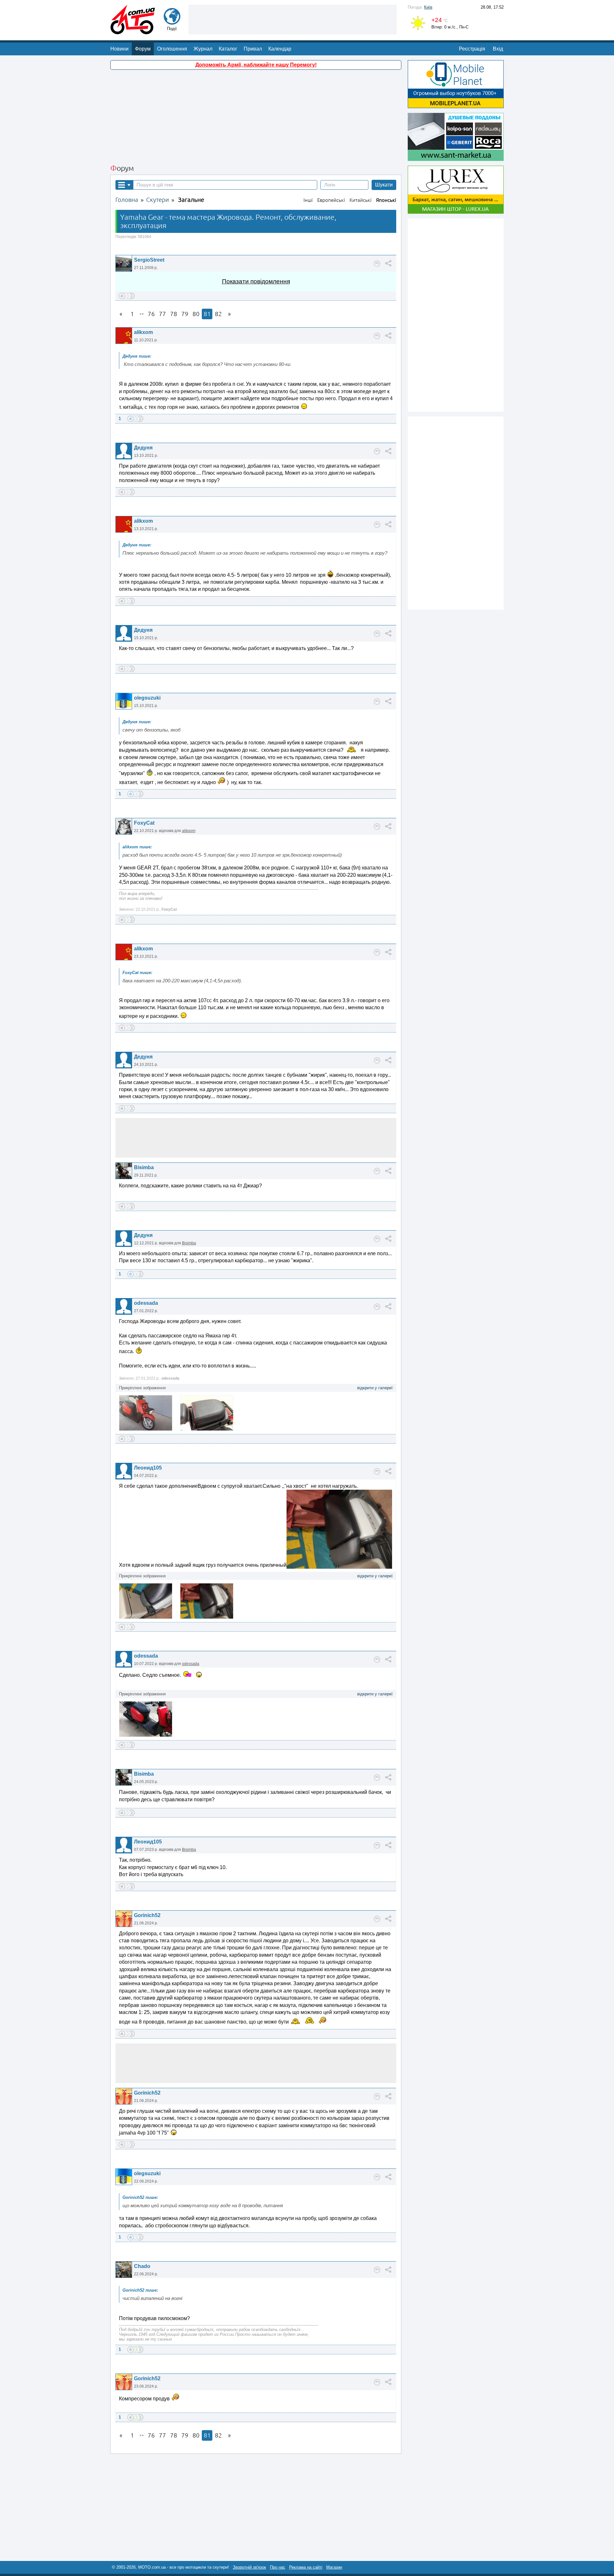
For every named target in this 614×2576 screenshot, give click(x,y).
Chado (142, 2266)
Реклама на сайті (306, 2567)
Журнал (203, 49)
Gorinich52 (147, 1915)
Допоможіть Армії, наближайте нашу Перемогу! (256, 65)
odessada (146, 1303)
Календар (280, 49)
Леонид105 (148, 1468)
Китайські (361, 200)
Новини (119, 49)
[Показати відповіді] (377, 264)
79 (185, 314)
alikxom (143, 332)
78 (174, 314)
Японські (386, 200)
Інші (308, 200)
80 (196, 314)
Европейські (331, 200)
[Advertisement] (293, 19)
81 (207, 314)
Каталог (228, 49)
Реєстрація (472, 49)
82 (218, 314)
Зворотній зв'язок (249, 2567)
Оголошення (172, 49)
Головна (127, 200)
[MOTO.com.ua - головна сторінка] (133, 31)
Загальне (191, 200)
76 (151, 314)
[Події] (172, 22)
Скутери (157, 200)
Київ (428, 7)
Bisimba (144, 1167)
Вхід (498, 49)
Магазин (334, 2567)
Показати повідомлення (256, 281)
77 (162, 314)
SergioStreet (149, 260)
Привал (253, 49)
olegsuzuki (147, 698)
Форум (143, 49)
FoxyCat (144, 823)
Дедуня (143, 448)
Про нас (278, 2567)
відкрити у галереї (375, 1388)
